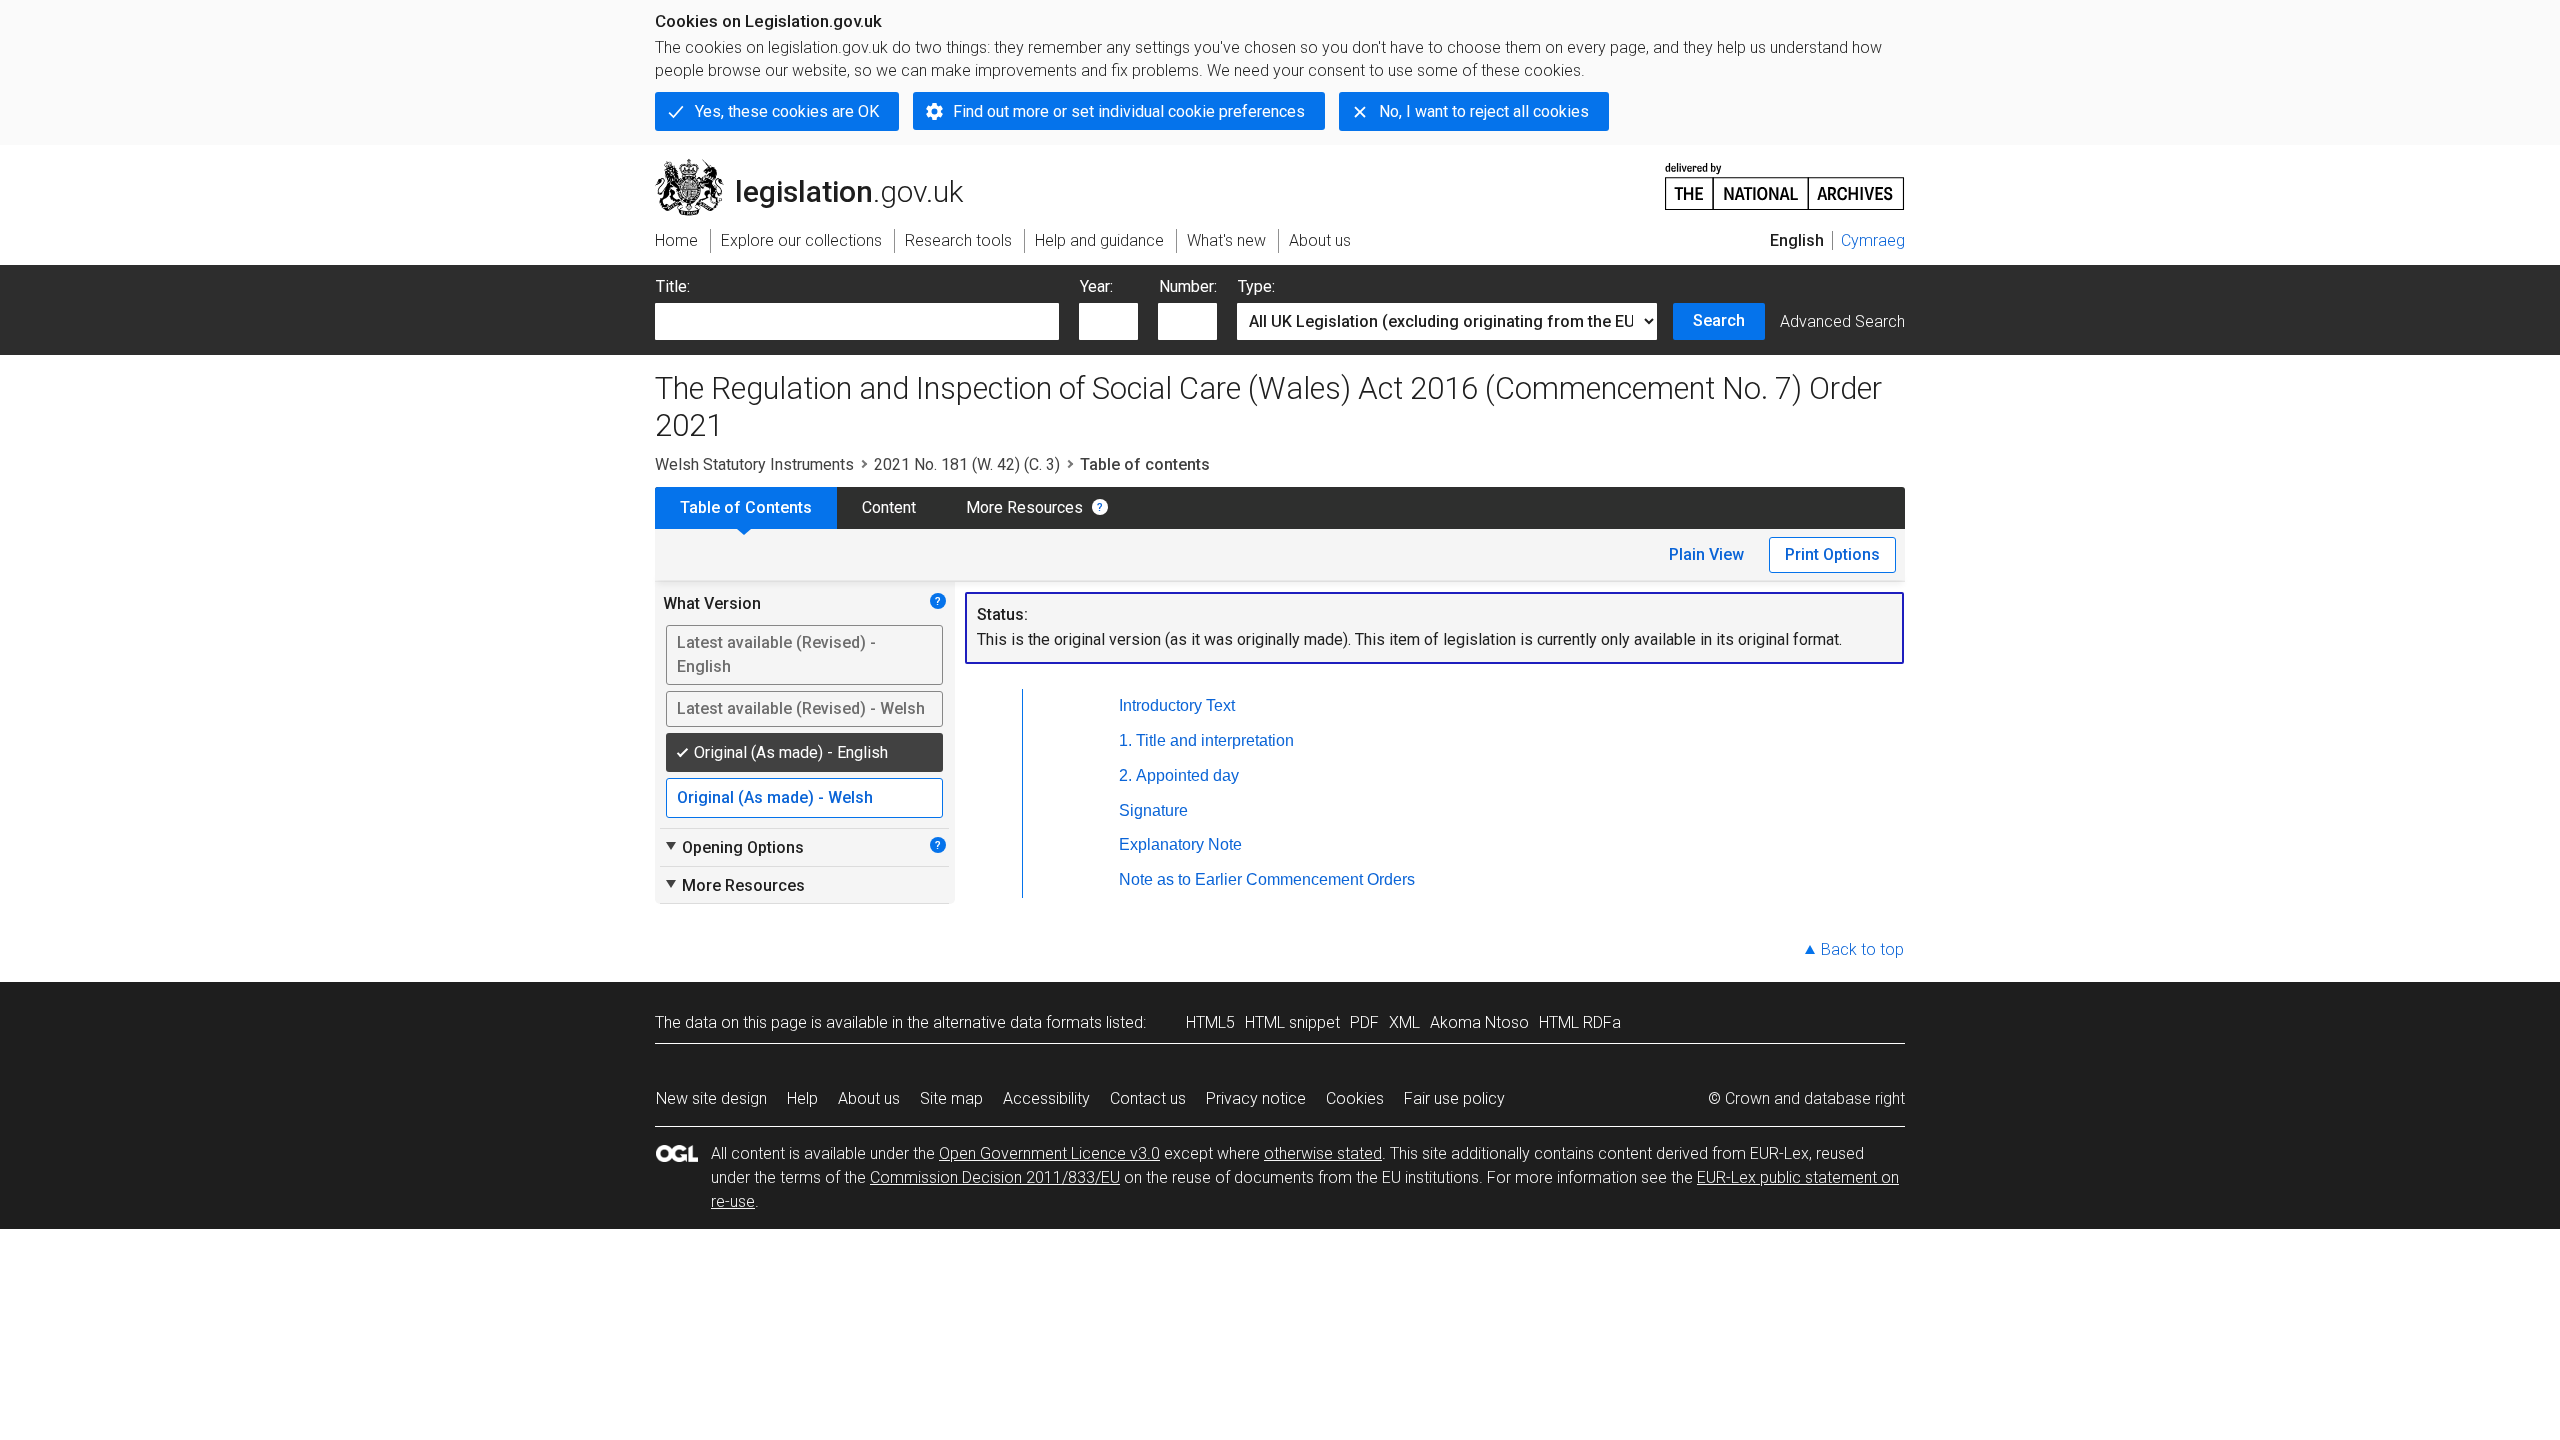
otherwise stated (1323, 1153)
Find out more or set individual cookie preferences (1129, 111)
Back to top (1862, 949)
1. (1125, 740)
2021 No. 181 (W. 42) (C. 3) (967, 464)
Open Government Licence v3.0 (1049, 1153)
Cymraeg (1873, 240)
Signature (1153, 810)
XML (1404, 1022)
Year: (1096, 286)
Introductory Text (1177, 705)
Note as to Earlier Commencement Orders (1267, 879)
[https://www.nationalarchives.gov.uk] (1785, 178)
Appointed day (1187, 775)
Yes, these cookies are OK (787, 111)
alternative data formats (1017, 1022)
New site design (711, 1098)
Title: (673, 286)
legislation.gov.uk (820, 167)
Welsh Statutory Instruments (754, 464)
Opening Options (733, 847)
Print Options (1832, 554)
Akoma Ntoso (1479, 1022)
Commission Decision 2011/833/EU (995, 1177)
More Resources (1024, 507)
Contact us (1148, 1098)
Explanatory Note (1180, 844)
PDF (1364, 1022)
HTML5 (1210, 1022)
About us (869, 1098)
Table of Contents (746, 507)
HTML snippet (1292, 1022)
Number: (1188, 286)
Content (889, 507)
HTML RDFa (1580, 1022)
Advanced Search (1842, 321)
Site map (951, 1098)
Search (1719, 320)
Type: (1256, 286)
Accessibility (1046, 1098)
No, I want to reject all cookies (1484, 111)
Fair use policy (1454, 1098)
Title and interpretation (1215, 740)
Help (802, 1098)
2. (1125, 775)
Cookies (1355, 1098)
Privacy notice (1256, 1098)
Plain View (1706, 554)
